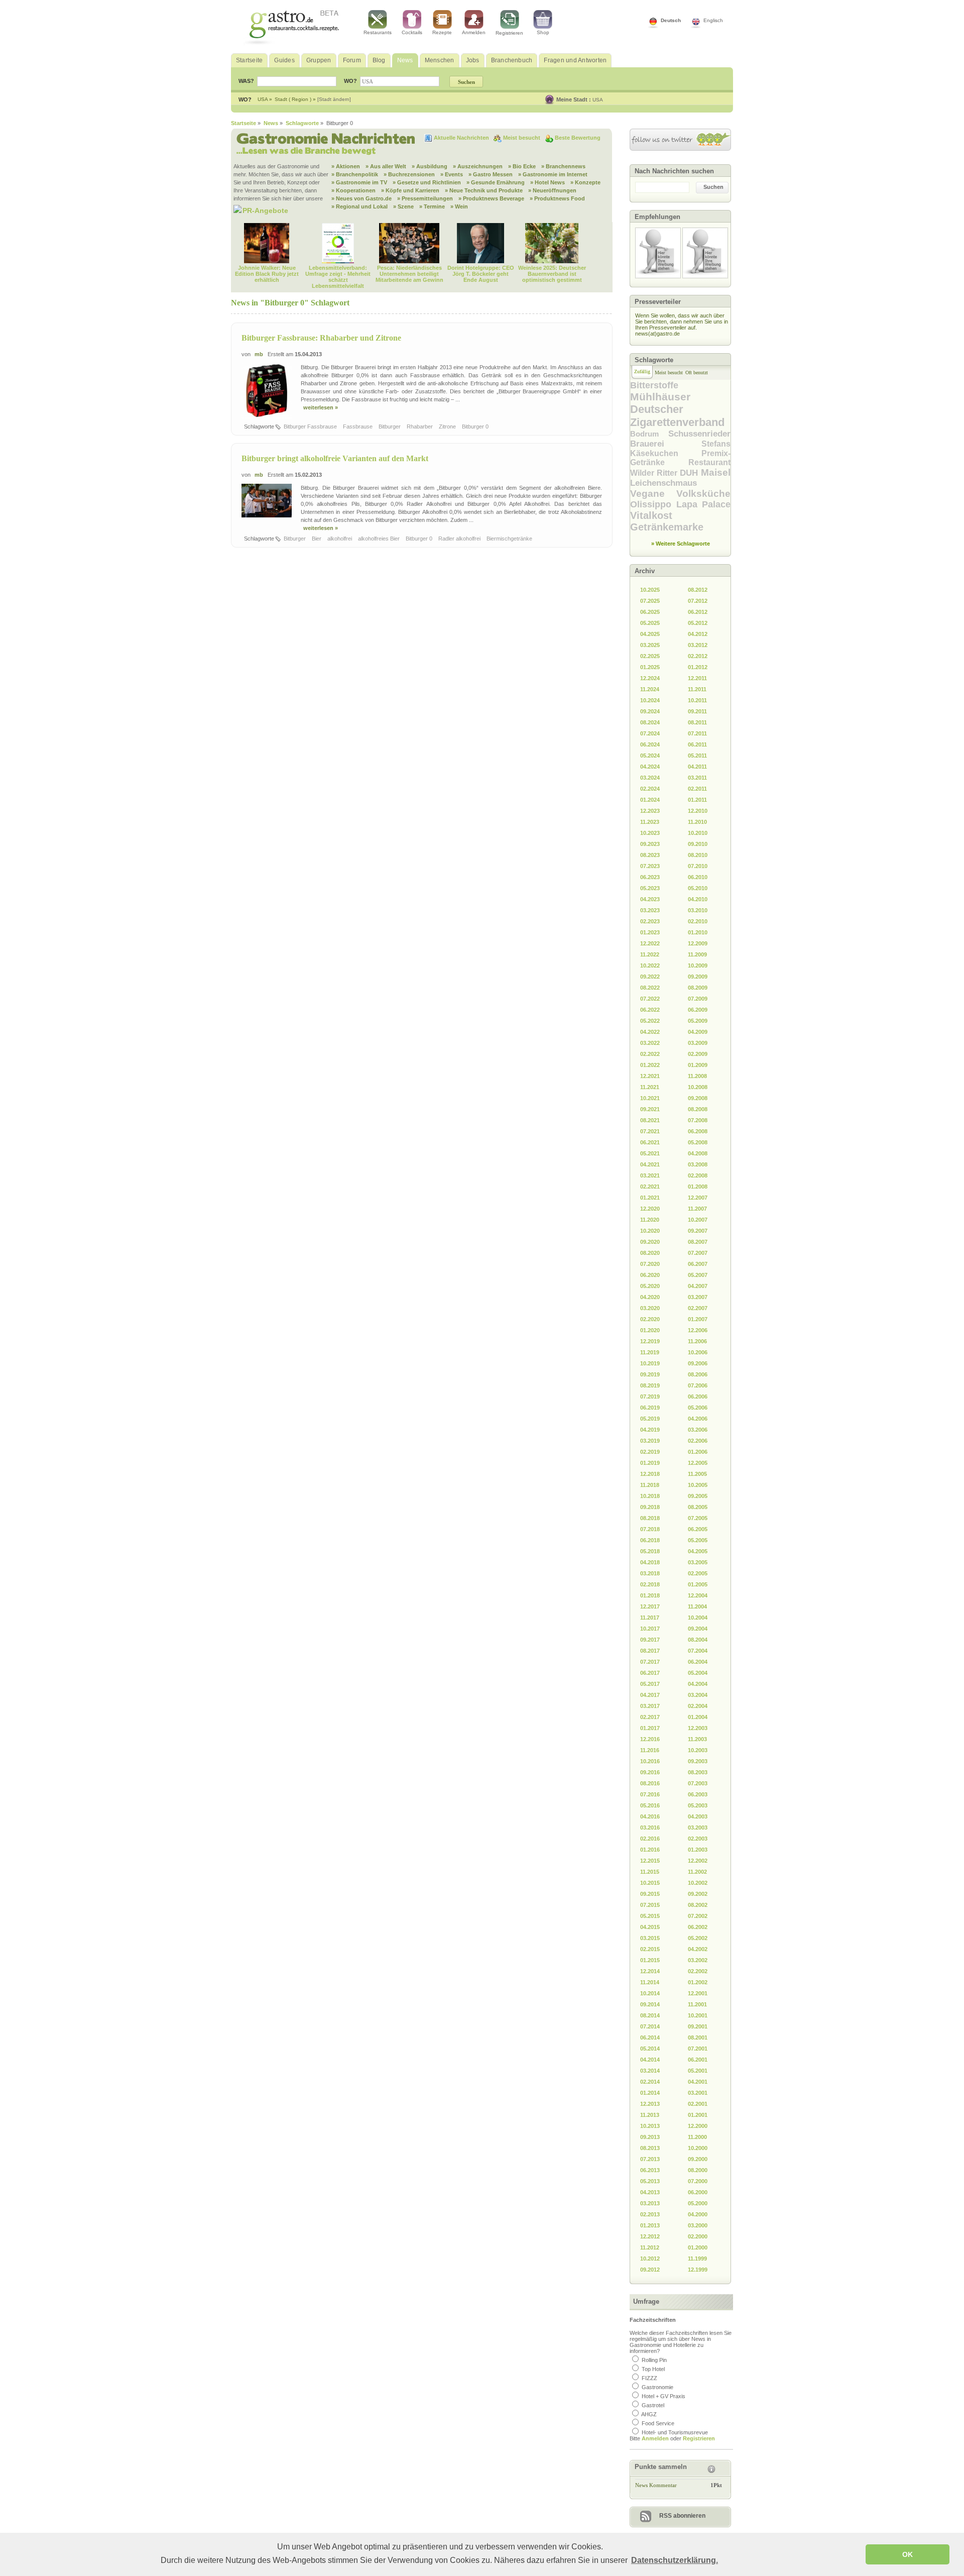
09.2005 (698, 1496)
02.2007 (698, 1308)
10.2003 (698, 1750)
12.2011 (697, 678)
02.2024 (650, 789)
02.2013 (650, 2214)
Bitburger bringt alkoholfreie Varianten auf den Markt (335, 458)
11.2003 (697, 1739)
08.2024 (650, 722)
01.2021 (650, 1198)
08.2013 (650, 2148)
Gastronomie (657, 2387)
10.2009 (698, 965)
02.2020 (650, 1319)
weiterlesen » (321, 407)
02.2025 (650, 656)
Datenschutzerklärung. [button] (675, 2560)
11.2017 (650, 1618)
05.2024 (650, 756)
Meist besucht (522, 138)
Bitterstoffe (654, 385)
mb (259, 354)
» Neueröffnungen (552, 190)
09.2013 (650, 2137)
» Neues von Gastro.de (361, 198)
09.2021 (650, 1109)
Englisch (713, 20)
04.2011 (697, 767)
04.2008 (698, 1153)
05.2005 (698, 1540)
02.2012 (698, 656)
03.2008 (698, 1164)
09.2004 (698, 1629)
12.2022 (650, 943)
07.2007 (698, 1253)
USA (598, 100)
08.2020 (650, 1253)
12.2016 (650, 1739)
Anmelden (474, 32)
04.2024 (650, 767)
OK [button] (908, 2554)
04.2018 (650, 1562)
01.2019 (650, 1463)
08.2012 (698, 590)
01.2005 (698, 1584)
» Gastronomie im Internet (553, 174)
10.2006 (698, 1352)
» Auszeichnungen (478, 166)
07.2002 (698, 1916)
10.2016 (650, 1761)
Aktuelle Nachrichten (462, 138)
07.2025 (650, 601)
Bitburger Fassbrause (311, 426)
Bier (317, 539)
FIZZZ (649, 2378)
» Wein (459, 206)
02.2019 (650, 1452)
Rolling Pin (654, 2360)
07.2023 (650, 866)
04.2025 (650, 634)
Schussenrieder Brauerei (680, 439)
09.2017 (650, 1640)
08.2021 (650, 1120)
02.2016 (650, 1839)
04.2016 (650, 1816)
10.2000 (698, 2148)
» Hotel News (548, 182)
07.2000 (698, 2181)
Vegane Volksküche (680, 494)
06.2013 (650, 2170)
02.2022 (650, 1054)
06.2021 (650, 1142)
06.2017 (650, 1673)
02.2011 (697, 789)
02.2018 (650, 1584)
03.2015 (650, 1938)
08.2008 (698, 1109)
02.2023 (650, 921)
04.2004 (698, 1684)
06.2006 (698, 1397)
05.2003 (698, 1805)
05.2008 (698, 1142)
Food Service (658, 2423)
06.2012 (698, 612)
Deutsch (671, 20)
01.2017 (650, 1728)
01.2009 (698, 1065)
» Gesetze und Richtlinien (427, 182)
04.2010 (698, 899)
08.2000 (698, 2170)
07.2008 (698, 1120)
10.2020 (650, 1231)
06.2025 (650, 612)
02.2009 (698, 1054)
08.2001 (698, 2037)
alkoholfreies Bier (380, 539)
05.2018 (650, 1551)
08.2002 (698, 1905)
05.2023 (650, 888)
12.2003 (698, 1728)
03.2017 (650, 1706)
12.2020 (650, 1209)
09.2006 (698, 1363)
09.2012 (650, 2270)
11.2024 (650, 689)
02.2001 (698, 2104)
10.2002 (698, 1883)
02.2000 (698, 2236)
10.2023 (650, 833)
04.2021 (650, 1164)
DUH (690, 473)
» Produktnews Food (557, 198)
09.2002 (698, 1894)
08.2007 (698, 1242)
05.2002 (698, 1938)
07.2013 (650, 2159)
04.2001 (698, 2082)
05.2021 (650, 1153)
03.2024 (650, 778)
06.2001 (698, 2060)
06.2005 (698, 1529)
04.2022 (650, 1032)
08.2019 (650, 1385)
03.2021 (650, 1175)
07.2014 (650, 2026)
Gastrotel (653, 2405)
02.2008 (698, 1175)
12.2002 (698, 1861)
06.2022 (650, 1010)
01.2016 (650, 1850)
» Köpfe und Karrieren (410, 190)
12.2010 (698, 811)
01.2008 (698, 1187)
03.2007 (698, 1297)
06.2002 (698, 1927)
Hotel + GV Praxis (664, 2396)
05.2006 (698, 1408)
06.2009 (698, 1010)
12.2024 (650, 678)
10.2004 (698, 1618)
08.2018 (650, 1518)
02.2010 (698, 921)
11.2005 (697, 1474)
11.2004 (697, 1606)
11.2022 (650, 954)
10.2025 (650, 590)
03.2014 (650, 2071)
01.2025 (650, 667)
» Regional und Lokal (359, 206)
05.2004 (698, 1673)
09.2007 (698, 1231)
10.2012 (650, 2259)
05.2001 (698, 2071)
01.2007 (698, 1319)
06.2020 (650, 1275)
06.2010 (698, 877)
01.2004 (698, 1717)
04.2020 (650, 1297)
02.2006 (698, 1441)
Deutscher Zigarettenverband (677, 416)
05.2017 (650, 1684)
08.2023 (650, 855)
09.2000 (698, 2159)
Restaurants (378, 32)
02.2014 (650, 2082)
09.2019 (650, 1374)
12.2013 (650, 2104)
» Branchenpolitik (355, 174)
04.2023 (650, 899)
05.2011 (697, 756)
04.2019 (650, 1430)
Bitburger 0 (476, 426)
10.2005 (698, 1485)
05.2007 (698, 1275)
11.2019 (650, 1352)
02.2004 (698, 1706)
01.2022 (650, 1065)
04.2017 (650, 1695)
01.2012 (698, 667)
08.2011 (697, 722)
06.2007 (698, 1264)
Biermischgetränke (510, 539)
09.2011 (697, 711)
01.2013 (650, 2225)
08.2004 (698, 1640)
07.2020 (650, 1264)
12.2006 (698, 1330)
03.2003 (698, 1828)
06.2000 (698, 2192)
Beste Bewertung (578, 138)
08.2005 (698, 1507)
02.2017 (650, 1717)
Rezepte (442, 32)
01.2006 (698, 1452)
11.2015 (650, 1872)
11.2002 (697, 1872)
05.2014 (650, 2049)
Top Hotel (653, 2369)
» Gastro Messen (491, 174)
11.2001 (697, 2004)
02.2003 (698, 1839)
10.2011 (697, 700)
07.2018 (650, 1529)
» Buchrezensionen (409, 174)
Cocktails (412, 32)
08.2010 (698, 855)
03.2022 (650, 1043)
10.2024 (650, 700)
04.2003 (698, 1816)
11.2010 (697, 822)
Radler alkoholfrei (460, 539)
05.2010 (698, 888)
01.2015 (650, 1960)
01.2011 (697, 800)
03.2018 (650, 1573)
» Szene (403, 206)
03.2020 (650, 1308)
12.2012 (650, 2236)
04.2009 (698, 1032)
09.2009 (698, 977)
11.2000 (697, 2137)
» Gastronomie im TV (359, 182)
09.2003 (698, 1761)
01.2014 (650, 2093)
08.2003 (698, 1772)
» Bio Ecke (522, 166)
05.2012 (698, 623)
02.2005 (698, 1573)
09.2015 (650, 1894)
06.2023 (650, 877)
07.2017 (650, 1662)
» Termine (432, 206)
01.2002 (698, 1982)
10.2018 (650, 1496)
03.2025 (650, 645)
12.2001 (698, 1993)
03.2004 (698, 1695)
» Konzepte (585, 182)
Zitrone (448, 426)
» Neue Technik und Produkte (484, 190)
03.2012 (698, 645)
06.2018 (650, 1540)
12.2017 (650, 1606)
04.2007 (698, 1286)
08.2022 (650, 988)
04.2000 (698, 2214)
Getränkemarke (667, 527)
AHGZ (649, 2414)
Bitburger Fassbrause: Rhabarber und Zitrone (321, 338)
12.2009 (698, 943)
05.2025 (650, 623)
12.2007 (698, 1198)
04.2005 (698, 1551)
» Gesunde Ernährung (496, 182)
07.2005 (698, 1518)
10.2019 (650, 1363)
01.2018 (650, 1595)
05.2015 (650, 1916)
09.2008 (698, 1098)
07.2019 (650, 1397)
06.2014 (650, 2037)
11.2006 (697, 1341)
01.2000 (698, 2247)
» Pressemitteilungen (425, 198)
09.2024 (650, 711)
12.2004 (698, 1595)
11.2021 (650, 1087)
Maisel (716, 472)
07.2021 (650, 1131)
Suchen (713, 187)
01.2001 (698, 2115)
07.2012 (698, 601)
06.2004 (698, 1662)
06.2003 (698, 1794)
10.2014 (650, 1993)
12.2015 (650, 1861)
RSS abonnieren (682, 2516)
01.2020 (650, 1330)
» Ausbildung (430, 166)
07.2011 (697, 733)
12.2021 (650, 1076)
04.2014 (650, 2060)
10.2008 (698, 1087)
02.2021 (650, 1187)
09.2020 (650, 1242)
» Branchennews (563, 166)
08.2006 (698, 1374)
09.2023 (650, 844)
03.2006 (698, 1430)
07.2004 (698, 1651)
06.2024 (650, 744)
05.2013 (650, 2181)
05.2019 (650, 1419)
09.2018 (650, 1507)
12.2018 (650, 1474)
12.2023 (650, 811)
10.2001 (698, 2015)
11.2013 (650, 2115)
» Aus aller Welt (386, 166)
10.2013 (650, 2126)
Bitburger (390, 426)
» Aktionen (346, 166)
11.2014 (650, 1982)
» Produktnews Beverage (491, 198)
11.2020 (650, 1220)
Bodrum (649, 434)
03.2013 (650, 2203)
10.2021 (650, 1098)
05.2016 (650, 1805)
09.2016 (650, 1772)
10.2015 (650, 1883)
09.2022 (650, 977)
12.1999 (698, 2270)
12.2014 (650, 1971)
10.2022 (650, 965)
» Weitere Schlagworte (681, 544)
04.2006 (698, 1419)
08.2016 (650, 1783)
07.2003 (698, 1783)
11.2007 (697, 1209)
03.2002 (698, 1960)
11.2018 (650, 1485)
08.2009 (698, 988)
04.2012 (698, 634)
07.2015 (650, 1905)
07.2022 (650, 999)
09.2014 (650, 2004)
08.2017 (650, 1651)
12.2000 (698, 2126)
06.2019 (650, 1408)
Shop (543, 32)
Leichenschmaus (664, 483)
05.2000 (698, 2203)
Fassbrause (358, 426)
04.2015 (650, 1927)
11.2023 (650, 822)
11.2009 (697, 954)
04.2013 (650, 2192)
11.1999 (697, 2259)
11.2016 (650, 1750)
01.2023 (650, 932)
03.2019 (650, 1441)
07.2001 (698, 2049)
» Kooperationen (353, 190)
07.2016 (650, 1794)
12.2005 (698, 1463)
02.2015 (650, 1949)
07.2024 (650, 733)
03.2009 (698, 1043)
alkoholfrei (340, 539)
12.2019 (650, 1341)
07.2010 (698, 866)
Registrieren (509, 33)
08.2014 (650, 2015)
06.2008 (698, 1131)
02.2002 (698, 1971)
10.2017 (650, 1629)
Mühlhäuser (660, 397)
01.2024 (650, 800)
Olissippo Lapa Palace (680, 504)
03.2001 (698, 2093)
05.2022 (650, 1021)
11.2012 (650, 2247)
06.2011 (697, 744)
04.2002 (698, 1949)
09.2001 (698, 2026)
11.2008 (697, 1076)
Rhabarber (420, 426)
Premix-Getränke (680, 458)
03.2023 (650, 910)
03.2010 (698, 910)
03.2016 (650, 1828)
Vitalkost (651, 515)
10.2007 (698, 1220)
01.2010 (698, 932)
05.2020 (650, 1286)
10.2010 (698, 833)
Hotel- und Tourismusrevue (675, 2432)
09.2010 (698, 844)
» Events (452, 174)
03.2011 (697, 778)
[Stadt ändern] (334, 99)
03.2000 (698, 2225)
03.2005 (698, 1562)
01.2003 (698, 1850)
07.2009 (698, 999)
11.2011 (697, 689)
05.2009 (698, 1021)
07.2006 (698, 1385)
